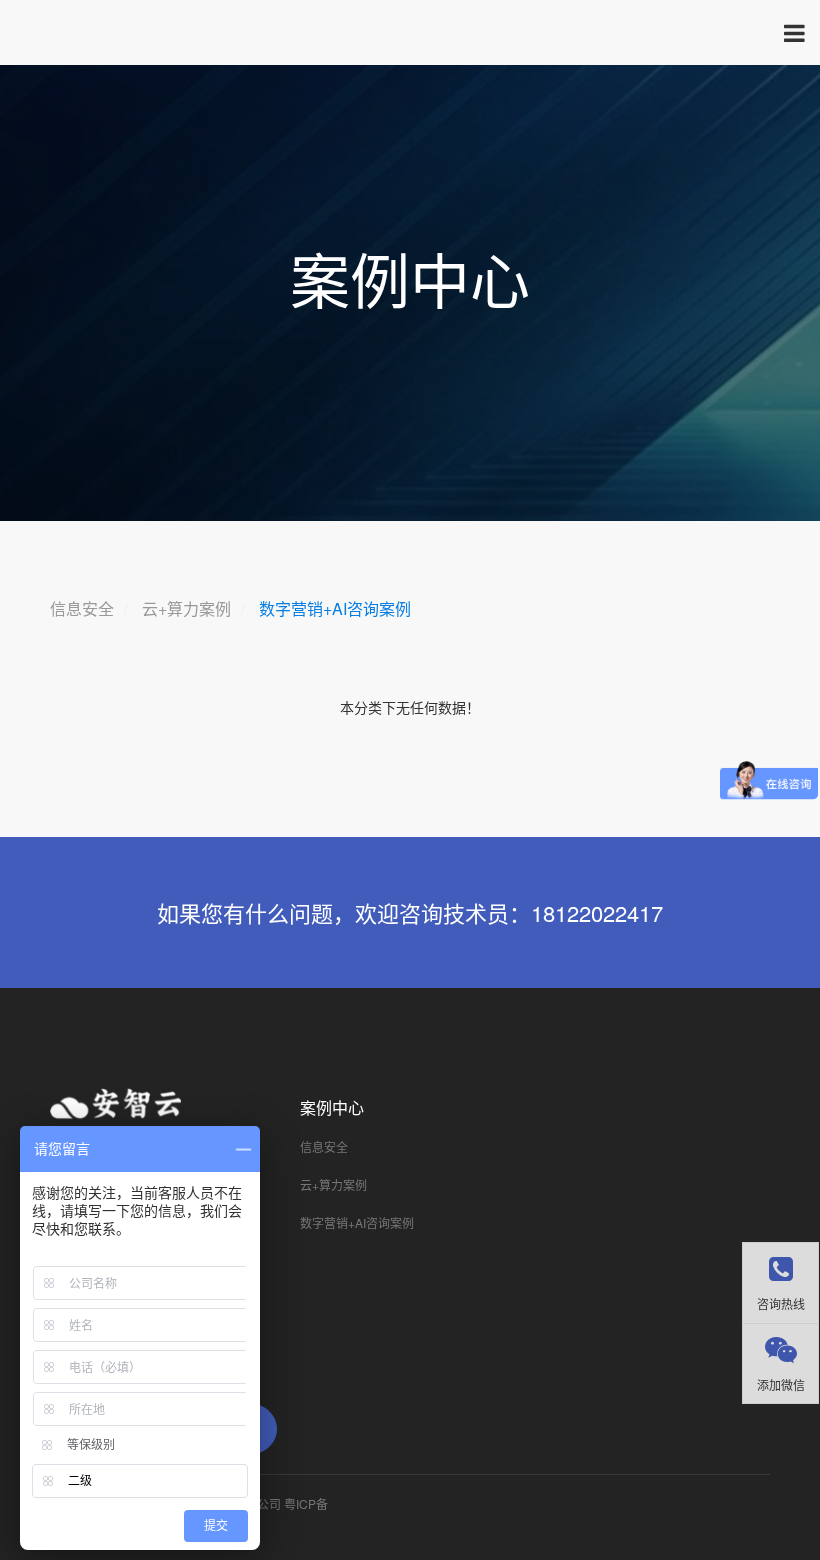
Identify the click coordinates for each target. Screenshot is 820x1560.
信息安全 (82, 608)
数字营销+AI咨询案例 (335, 608)
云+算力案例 (186, 608)
